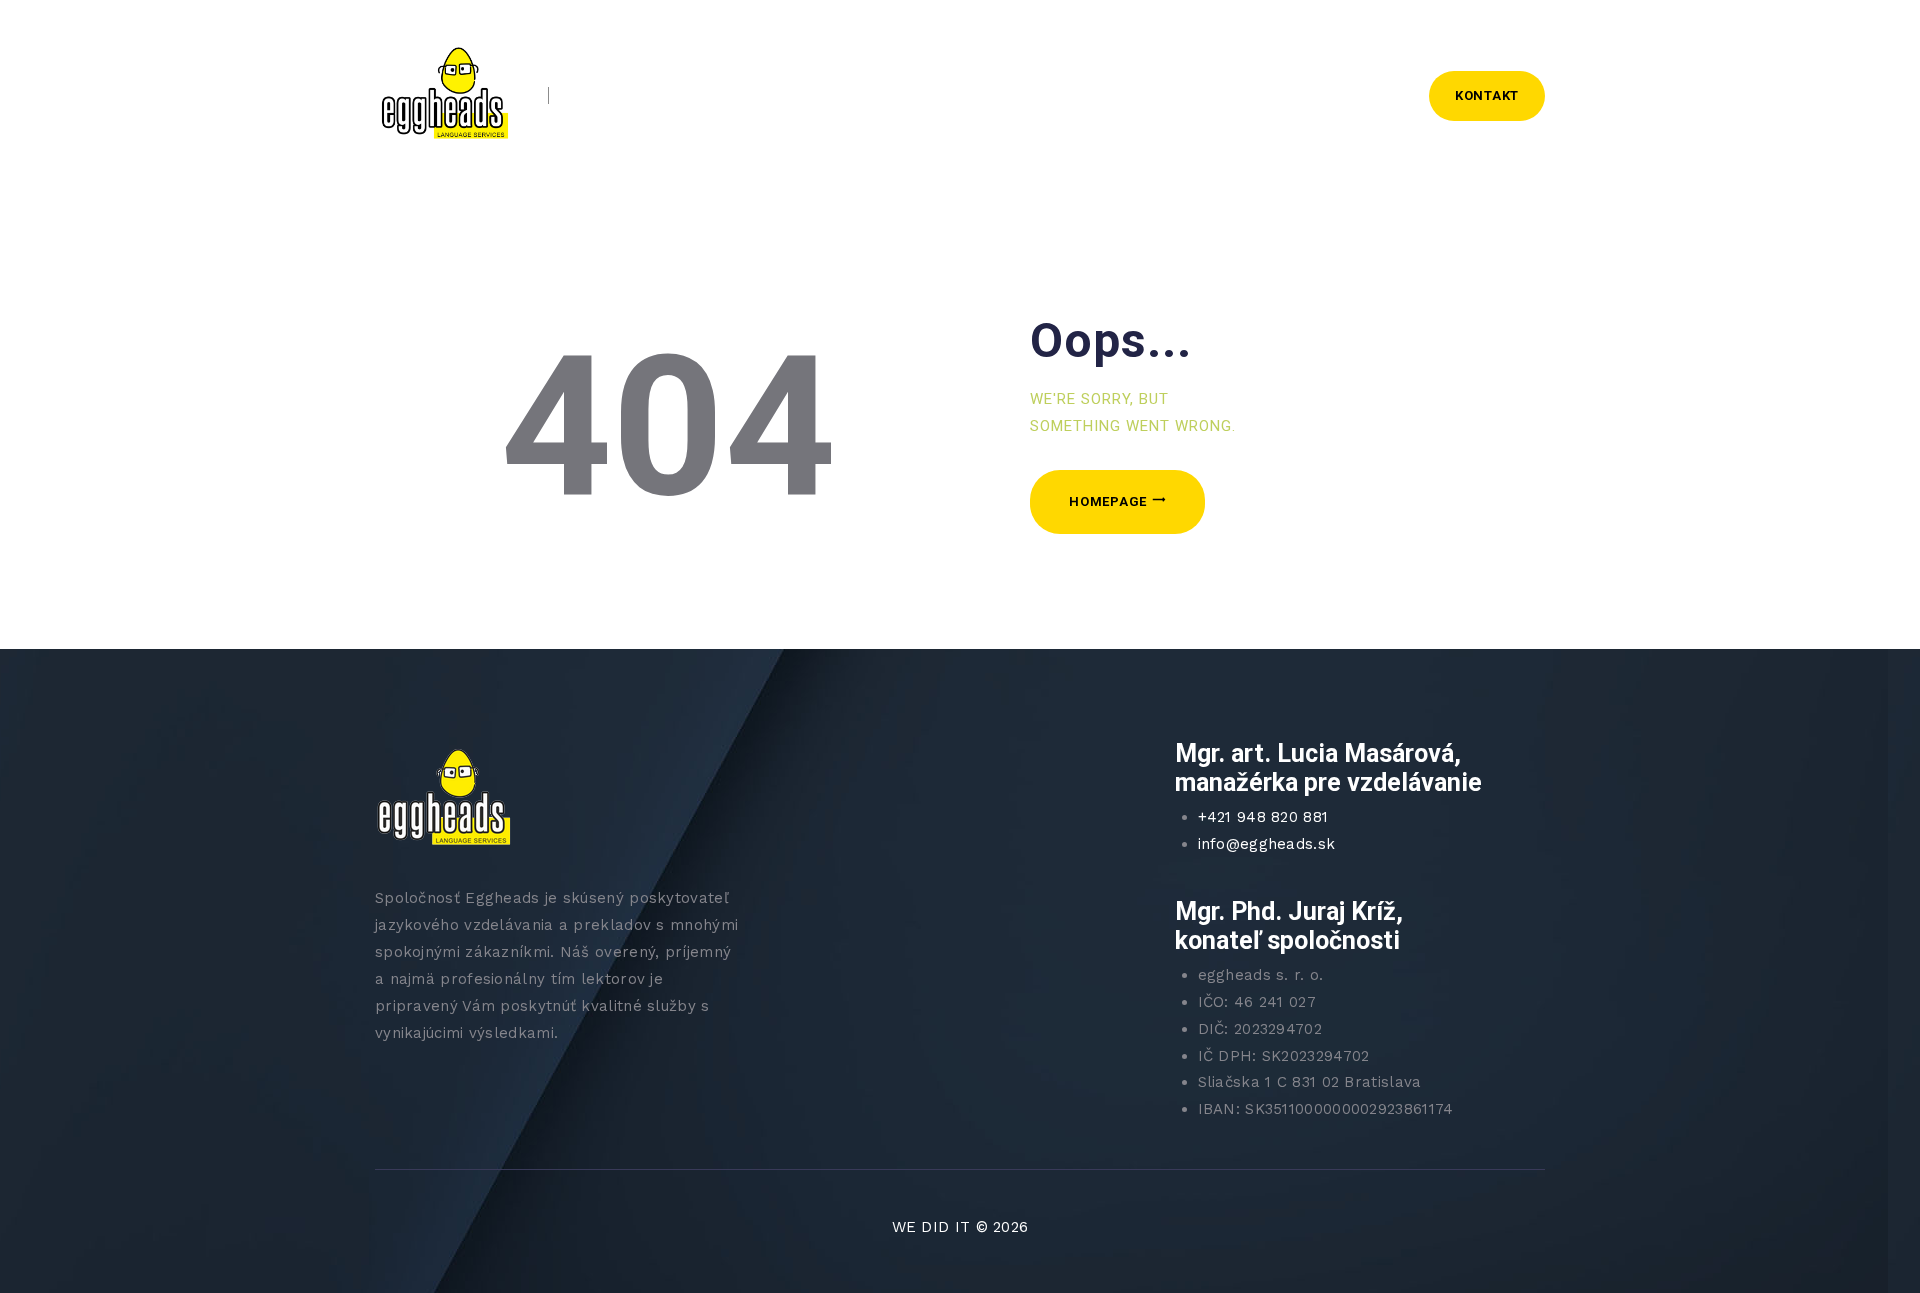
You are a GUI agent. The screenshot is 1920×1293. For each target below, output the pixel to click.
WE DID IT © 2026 (960, 1227)
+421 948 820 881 (1263, 817)
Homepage (1108, 501)
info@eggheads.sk (1267, 844)
